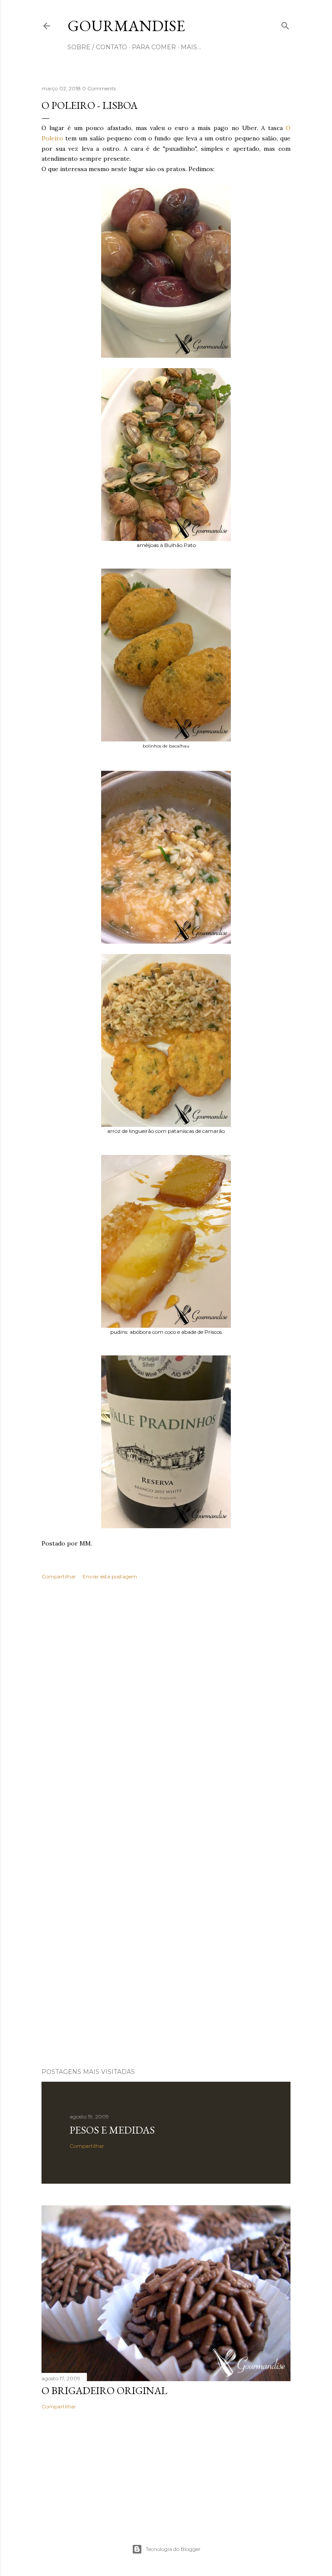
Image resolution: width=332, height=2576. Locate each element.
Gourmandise (126, 26)
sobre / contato (97, 47)
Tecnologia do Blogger (173, 2549)
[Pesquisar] (285, 24)
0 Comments (99, 88)
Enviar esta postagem (110, 1576)
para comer (154, 47)
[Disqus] (166, 1712)
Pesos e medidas (112, 2130)
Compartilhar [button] (59, 1576)
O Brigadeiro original (104, 2390)
